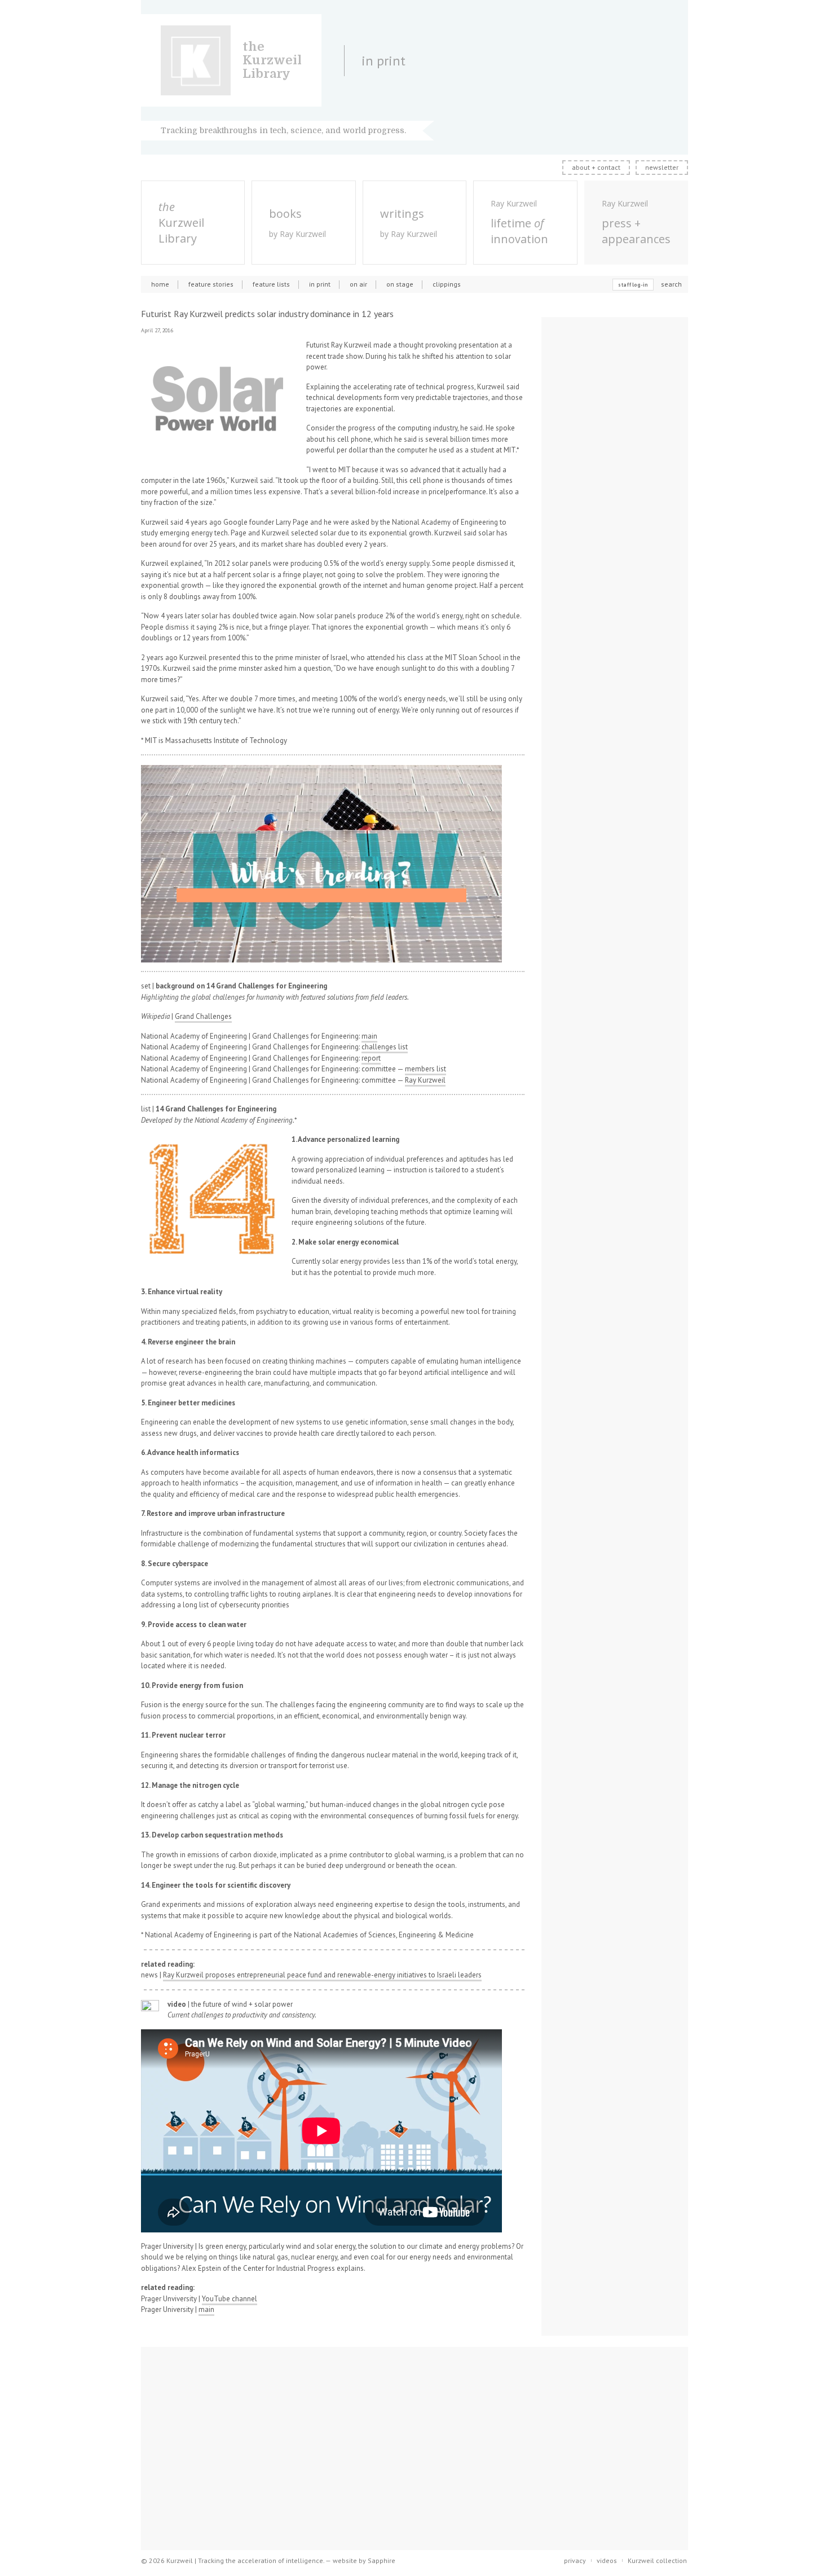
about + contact (596, 167)
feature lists (271, 284)
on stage (400, 284)
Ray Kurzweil (425, 1080)
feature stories (211, 284)
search (671, 284)
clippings (447, 284)
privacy (575, 2560)
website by (364, 2560)
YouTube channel (230, 2299)
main (369, 1036)
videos (607, 2560)
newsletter (662, 167)
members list (425, 1069)
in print (320, 284)
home (160, 284)
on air (358, 284)
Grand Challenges (203, 1016)
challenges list (385, 1047)
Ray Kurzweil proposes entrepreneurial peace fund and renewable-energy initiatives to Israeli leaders (322, 1975)
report (371, 1058)
